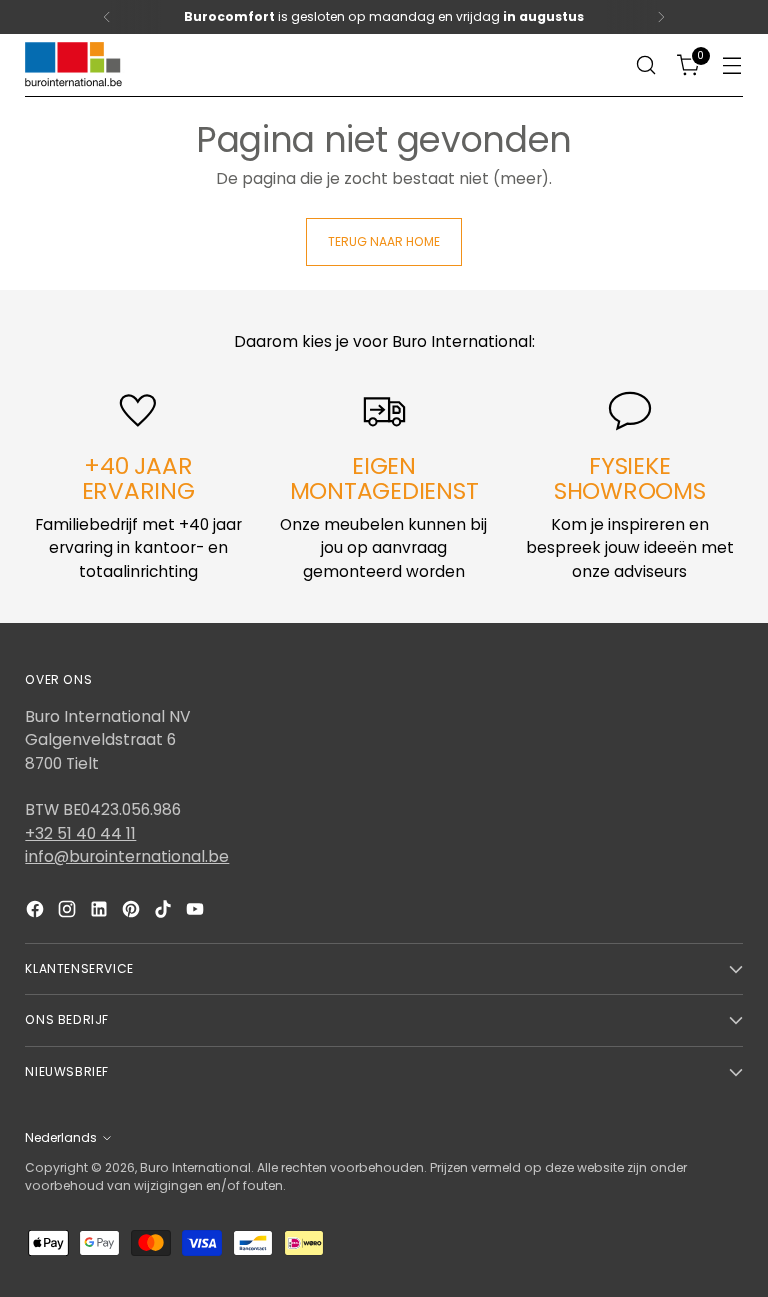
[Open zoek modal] (646, 65)
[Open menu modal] (732, 65)
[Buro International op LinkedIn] (101, 912)
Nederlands (61, 1137)
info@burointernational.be (127, 856)
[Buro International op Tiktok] (165, 912)
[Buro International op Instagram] (69, 912)
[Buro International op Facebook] (37, 912)
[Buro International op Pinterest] (133, 912)
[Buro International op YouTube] (197, 912)
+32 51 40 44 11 (80, 833)
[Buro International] (75, 65)
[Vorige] (107, 17)
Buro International (195, 1167)
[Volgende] (661, 17)
